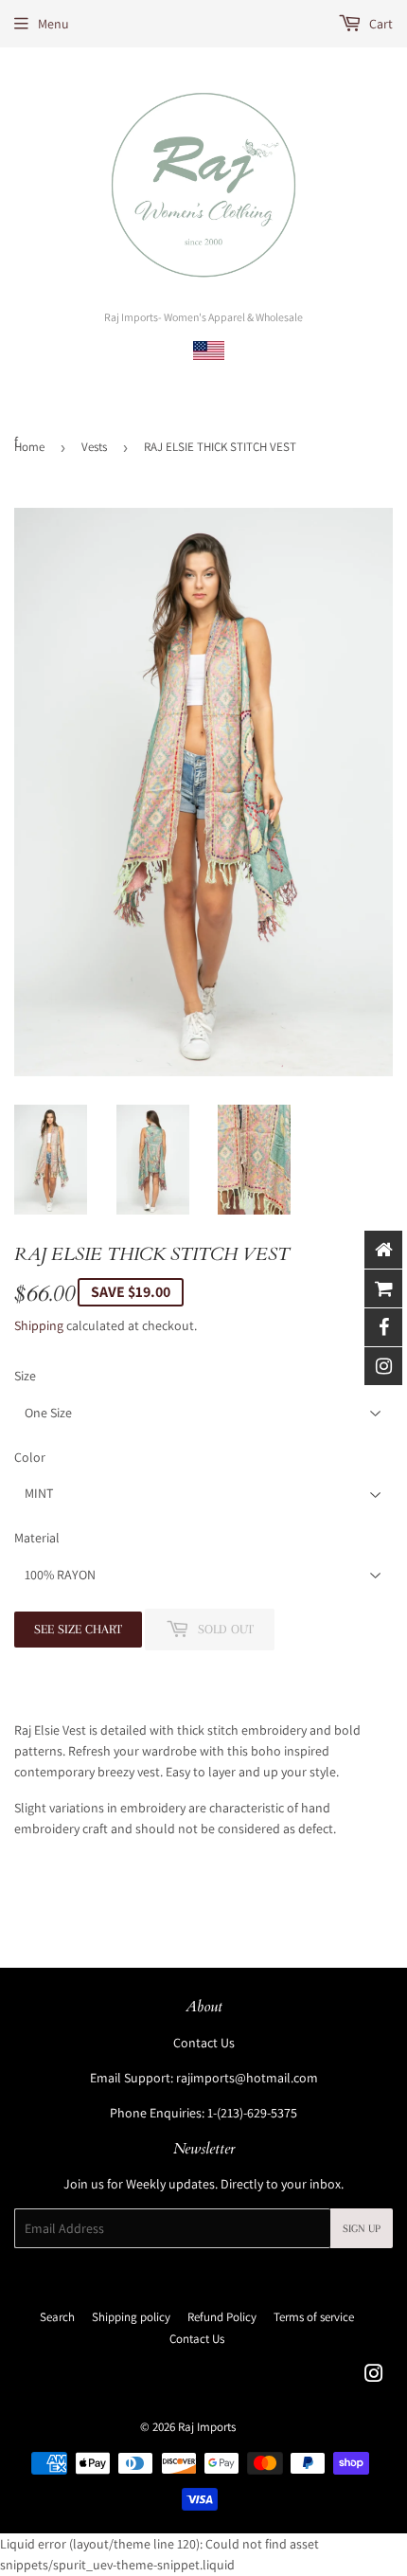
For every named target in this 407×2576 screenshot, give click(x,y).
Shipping (39, 1325)
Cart (380, 24)
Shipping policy (131, 2317)
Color (30, 1457)
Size (25, 1376)
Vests (94, 447)
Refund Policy (222, 2317)
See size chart (78, 1629)
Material (37, 1538)
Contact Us (204, 2043)
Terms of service (314, 2317)
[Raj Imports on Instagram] (374, 2376)
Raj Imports (207, 2427)
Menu (53, 24)
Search (57, 2317)
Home (29, 447)
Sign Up (362, 2229)
